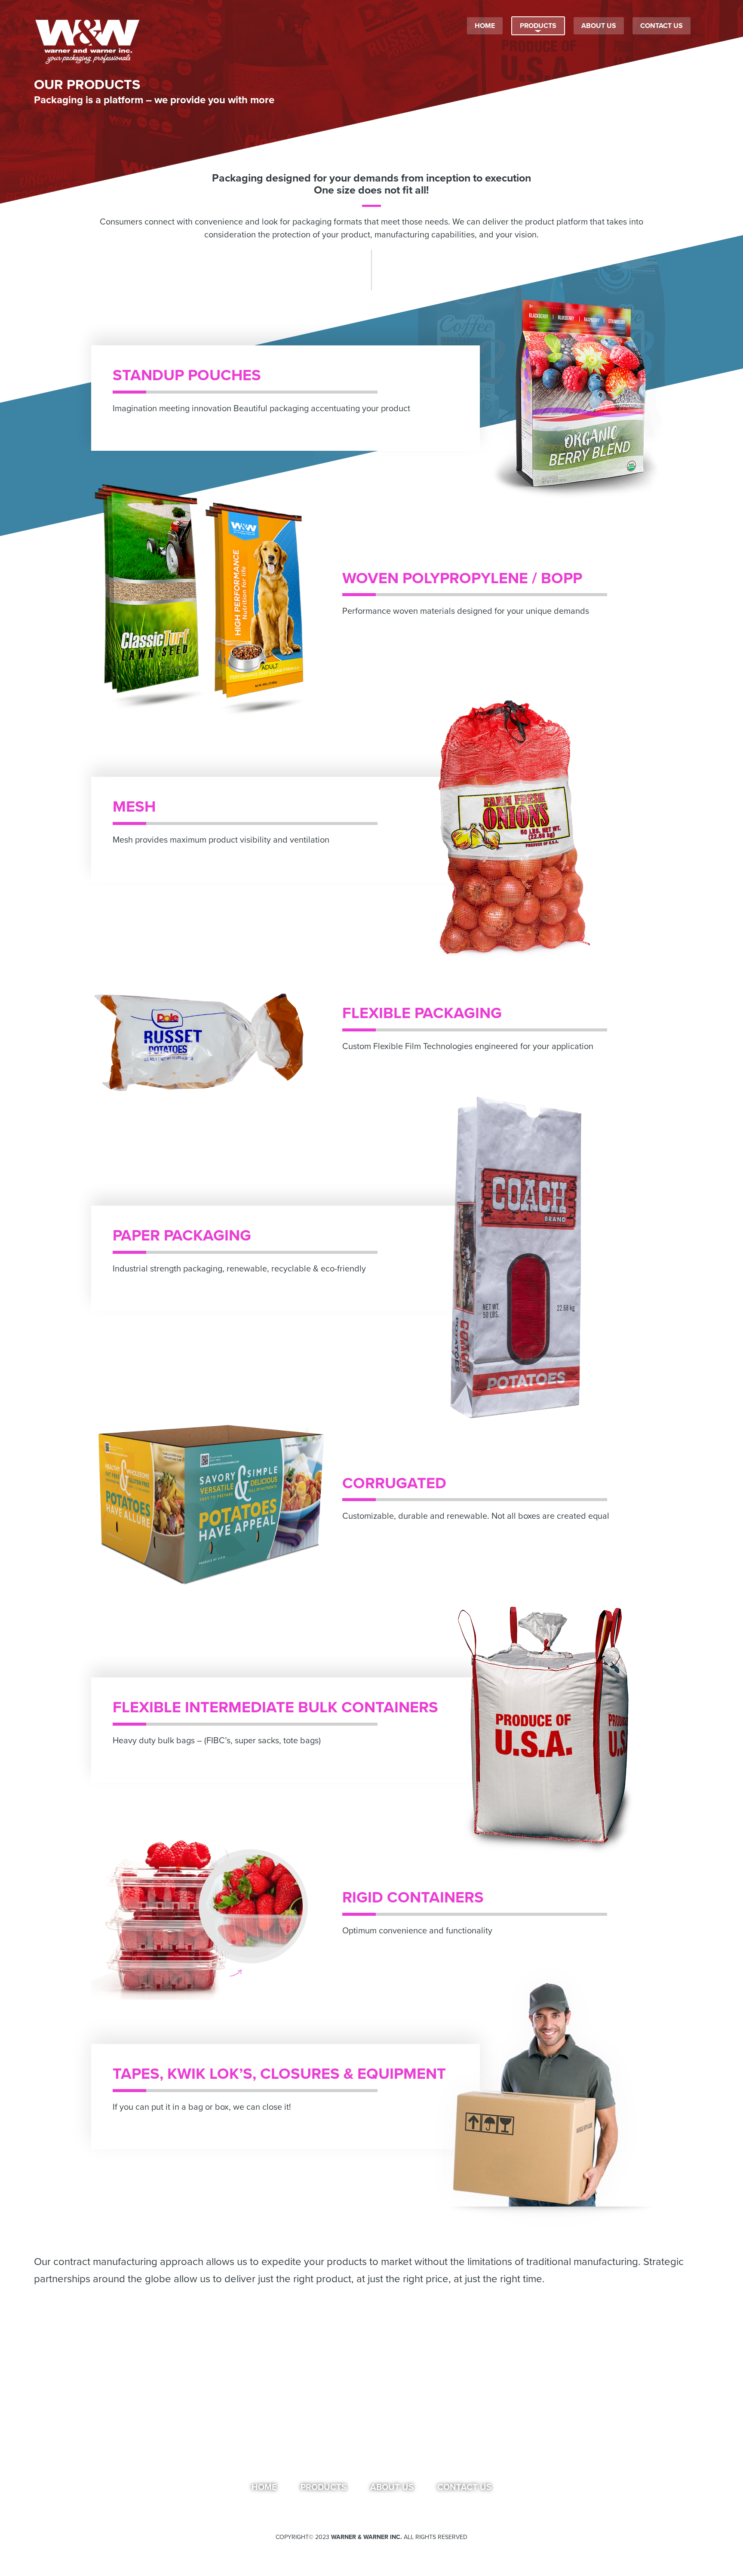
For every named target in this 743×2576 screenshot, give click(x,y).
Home (264, 2487)
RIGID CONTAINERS (413, 1897)
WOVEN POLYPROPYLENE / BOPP (462, 578)
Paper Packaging (182, 1236)
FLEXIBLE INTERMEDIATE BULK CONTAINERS (275, 1707)
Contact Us (464, 2487)
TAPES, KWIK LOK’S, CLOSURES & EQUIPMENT (279, 2074)
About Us (392, 2487)
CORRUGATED (394, 1483)
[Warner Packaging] (88, 41)
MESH (134, 807)
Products (324, 2487)
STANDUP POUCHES (187, 375)
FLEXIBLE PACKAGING (422, 1013)
